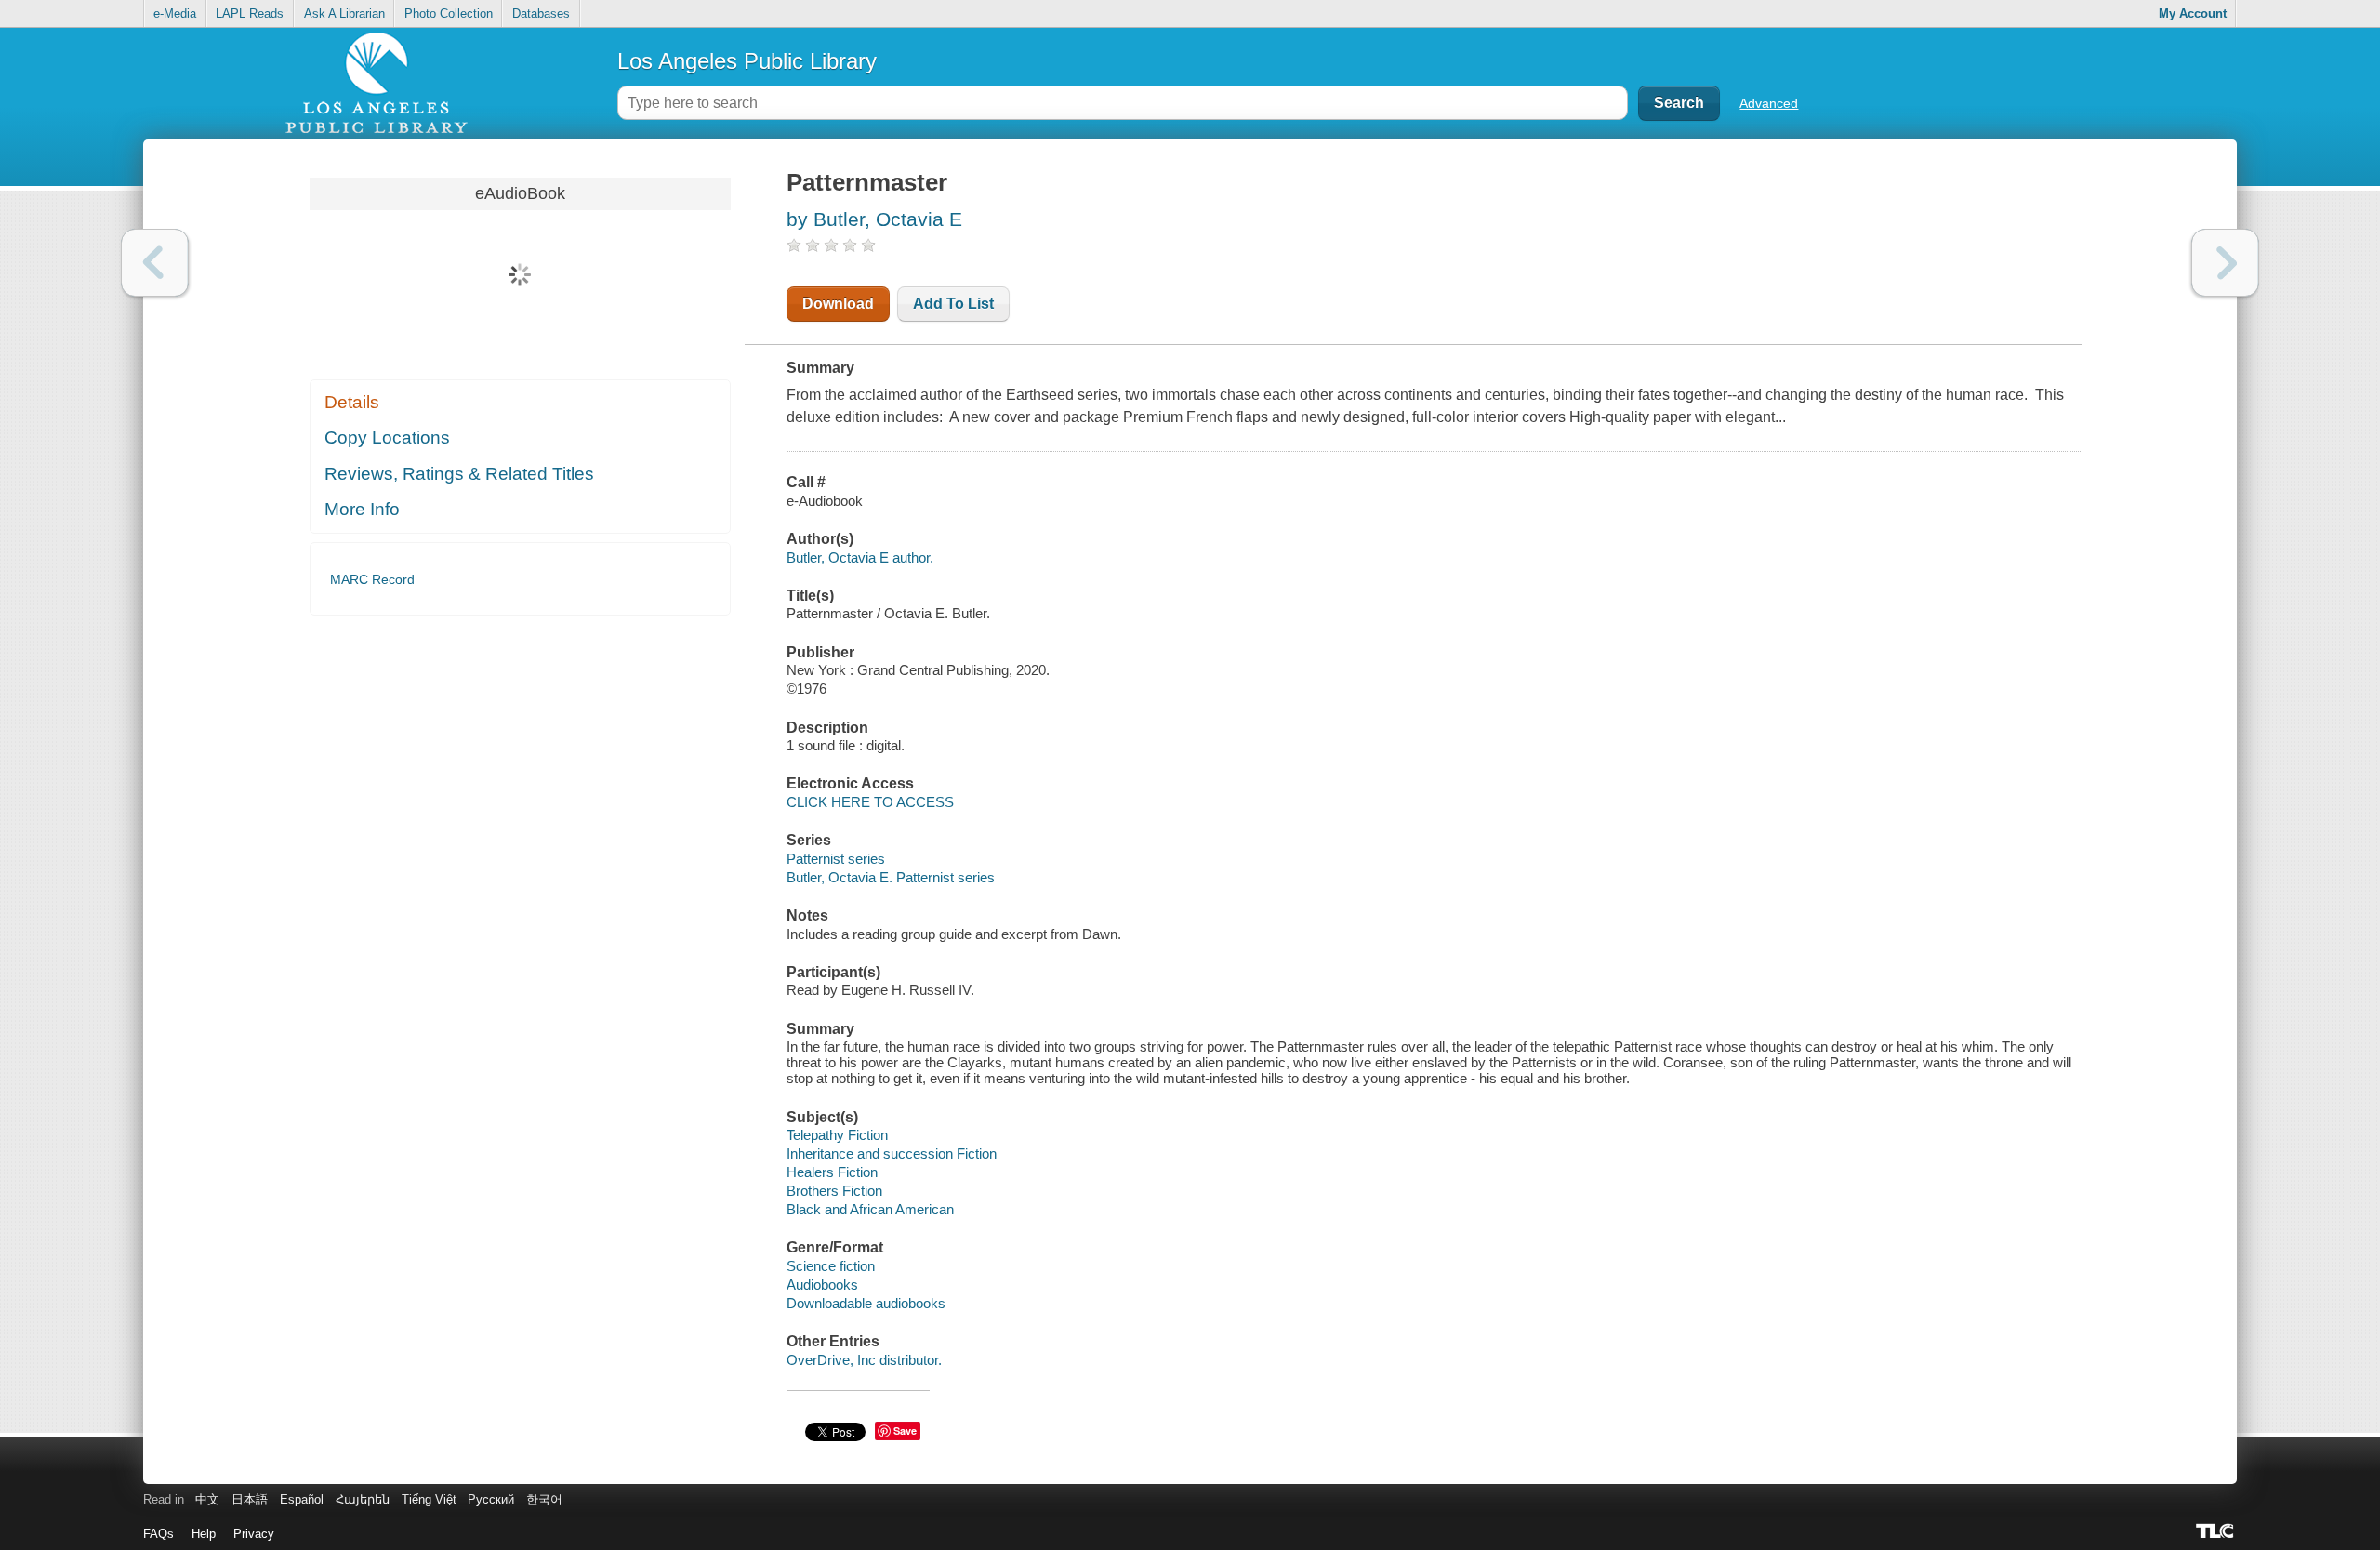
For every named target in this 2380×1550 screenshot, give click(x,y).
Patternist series (836, 859)
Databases (541, 13)
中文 (207, 1499)
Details (352, 402)
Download (838, 304)
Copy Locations (387, 437)
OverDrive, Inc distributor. (864, 1360)
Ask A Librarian (344, 13)
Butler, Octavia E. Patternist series (891, 877)
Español (302, 1499)
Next (2225, 263)
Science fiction (831, 1266)
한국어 (544, 1499)
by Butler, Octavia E (874, 219)
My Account (2193, 13)
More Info (362, 509)
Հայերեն (363, 1499)
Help (204, 1534)
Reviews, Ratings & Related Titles (459, 474)
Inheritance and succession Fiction (892, 1153)
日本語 (250, 1499)
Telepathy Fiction (837, 1135)
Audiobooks (822, 1285)
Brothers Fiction (834, 1191)
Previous (155, 263)
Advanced (1769, 103)
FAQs (159, 1534)
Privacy (254, 1534)
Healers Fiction (832, 1172)
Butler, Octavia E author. (860, 557)
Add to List (953, 304)
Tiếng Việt (429, 1499)
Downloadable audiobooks (866, 1303)
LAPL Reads (250, 13)
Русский (491, 1499)
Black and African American (870, 1209)
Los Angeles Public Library (747, 61)
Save (905, 1431)
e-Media (175, 13)
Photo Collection (449, 13)
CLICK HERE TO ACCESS (870, 802)
